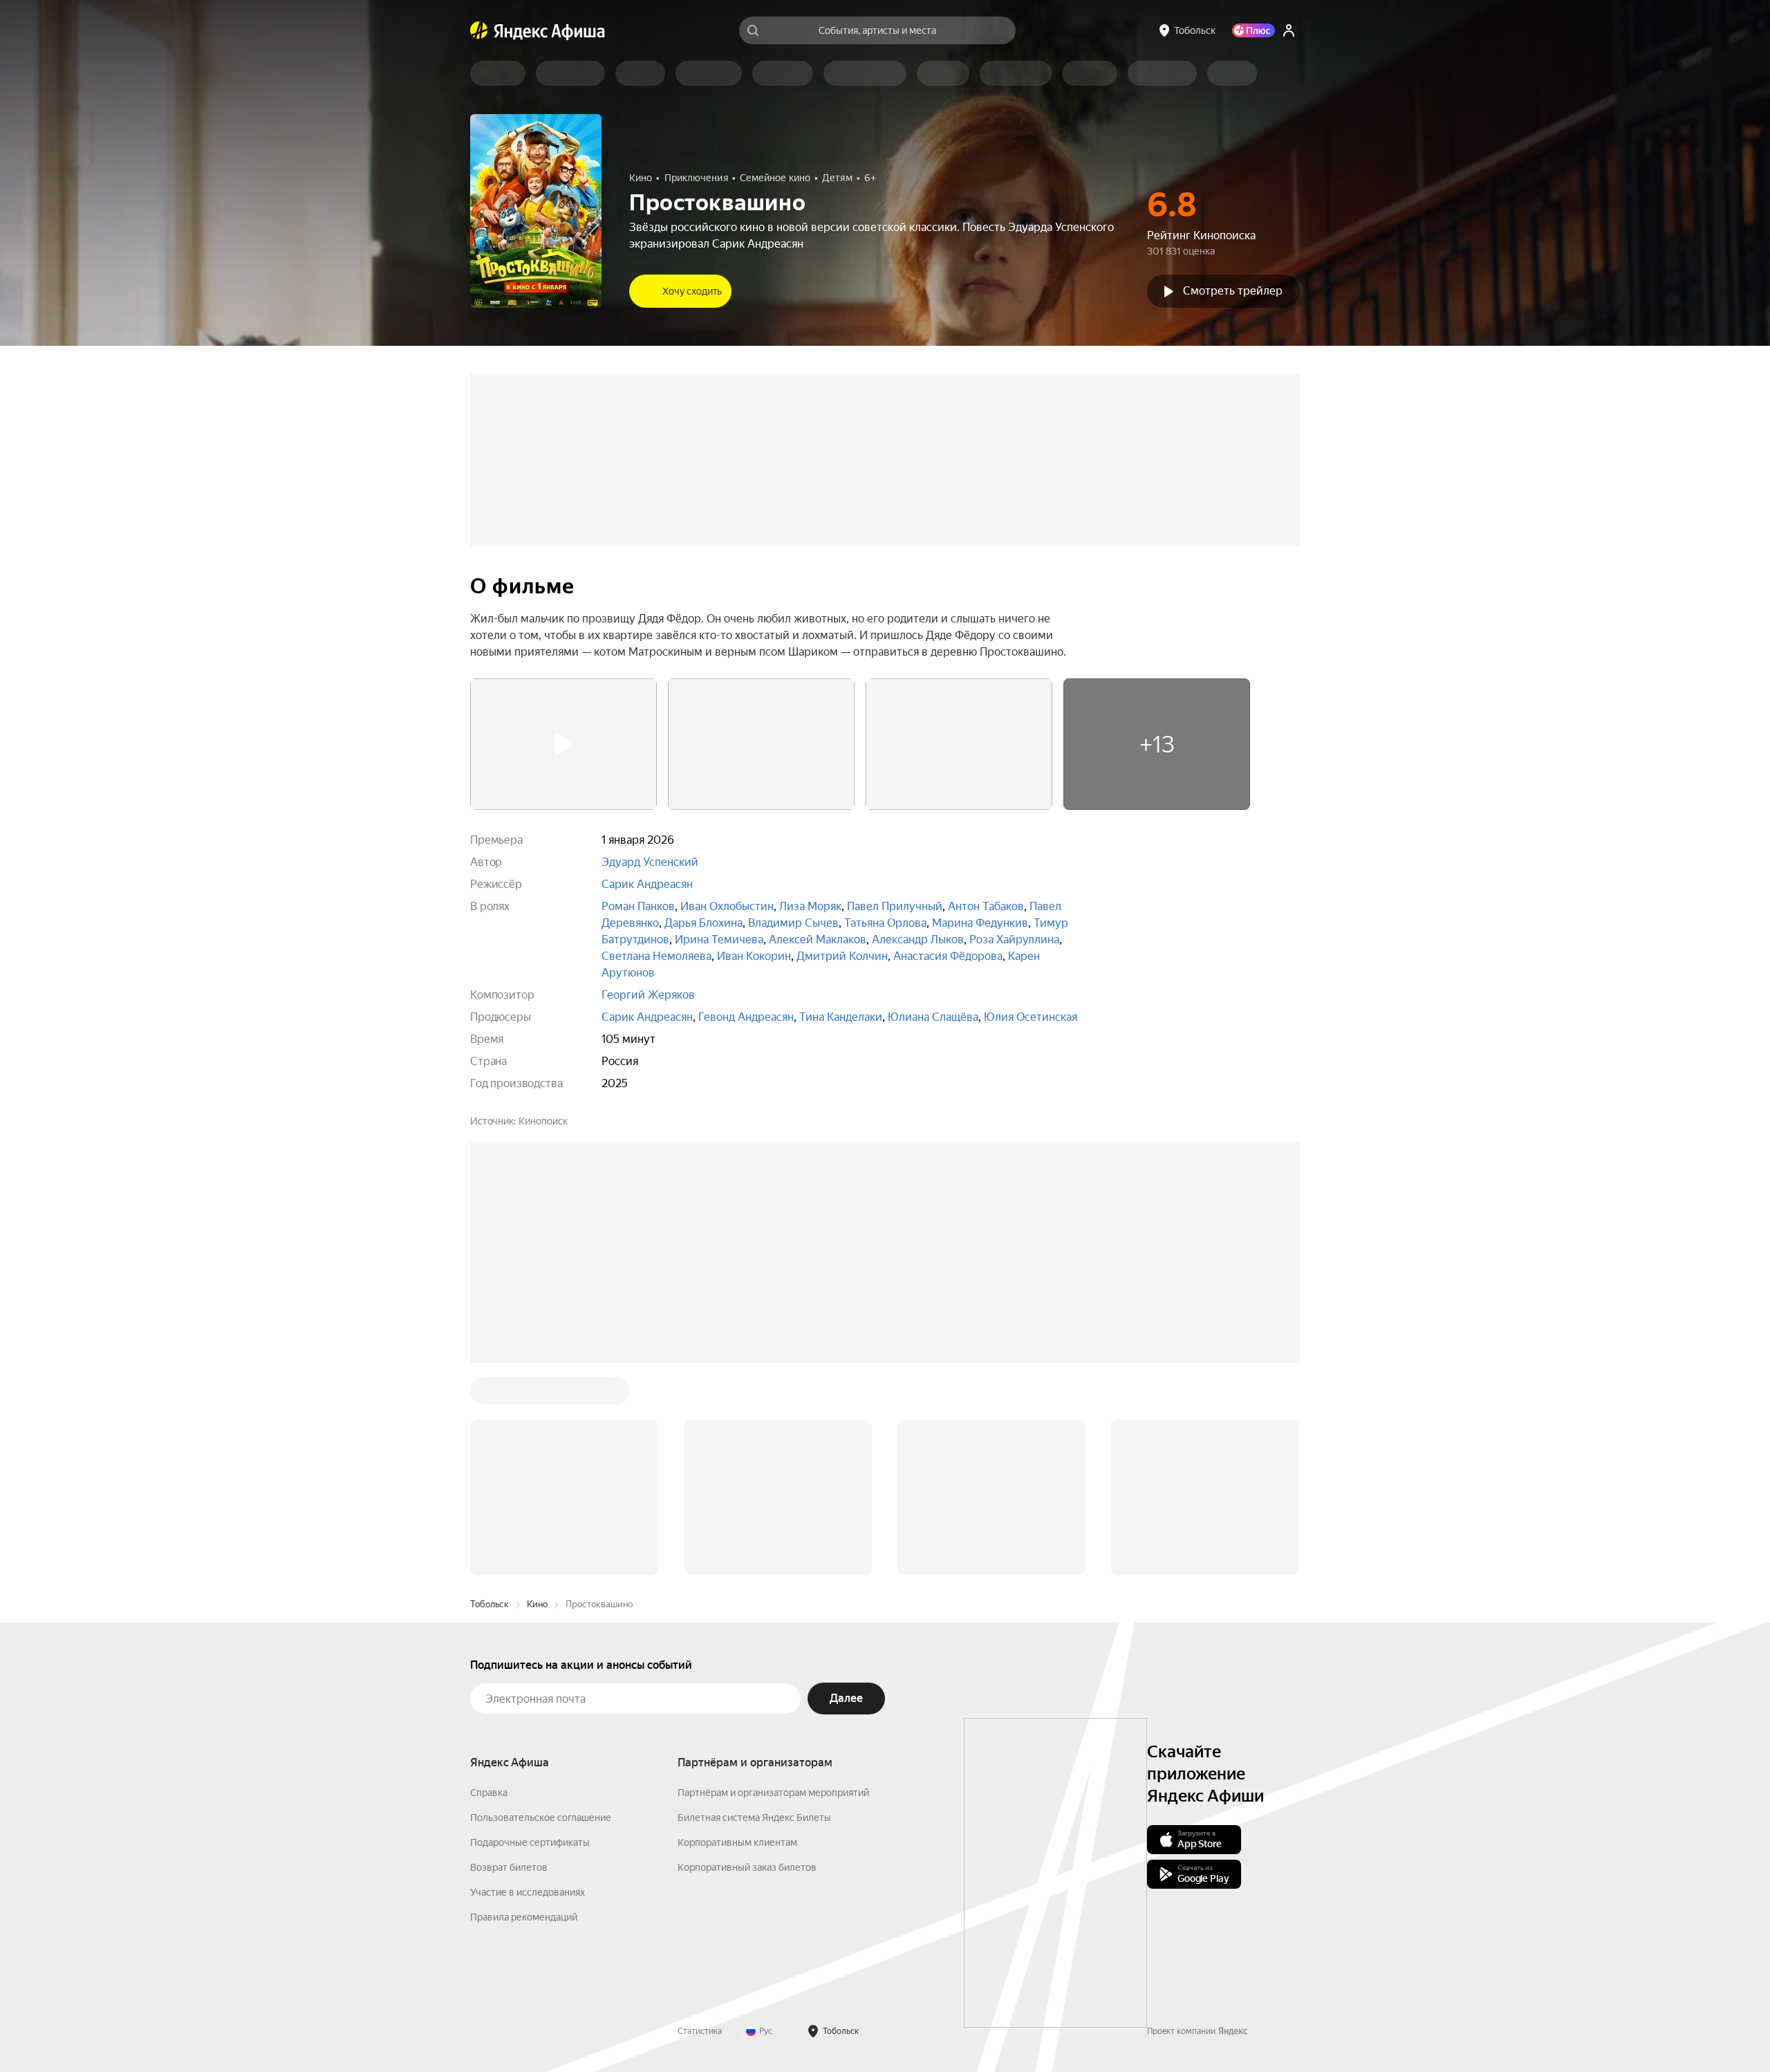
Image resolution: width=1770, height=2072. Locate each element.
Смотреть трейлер (1233, 291)
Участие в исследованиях (528, 1892)
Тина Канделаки (841, 1017)
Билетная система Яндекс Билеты (754, 1817)
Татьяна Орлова (885, 923)
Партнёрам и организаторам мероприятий (773, 1793)
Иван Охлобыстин (727, 906)
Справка (489, 1793)
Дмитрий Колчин (842, 956)
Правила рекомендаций (524, 1917)
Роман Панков (638, 906)
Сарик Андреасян (647, 884)
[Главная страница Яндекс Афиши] (479, 30)
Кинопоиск (543, 1121)
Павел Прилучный (895, 906)
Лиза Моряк (810, 906)
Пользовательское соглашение (541, 1817)
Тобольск (490, 1604)
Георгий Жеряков (648, 995)
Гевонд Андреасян (746, 1017)
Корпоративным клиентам (737, 1842)
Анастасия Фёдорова (948, 956)
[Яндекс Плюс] (1254, 30)
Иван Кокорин (754, 956)
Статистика (700, 2031)
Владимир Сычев (793, 923)
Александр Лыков (918, 940)
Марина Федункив (980, 923)
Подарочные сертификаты (530, 1842)
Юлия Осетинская (1031, 1017)
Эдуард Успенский (650, 862)
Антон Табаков (986, 906)
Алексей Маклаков (818, 940)
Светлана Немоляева (656, 956)
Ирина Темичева (719, 940)
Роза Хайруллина (1014, 940)
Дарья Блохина (704, 923)
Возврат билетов (509, 1867)
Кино (537, 1604)
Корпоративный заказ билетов (747, 1867)
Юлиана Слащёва (933, 1017)
